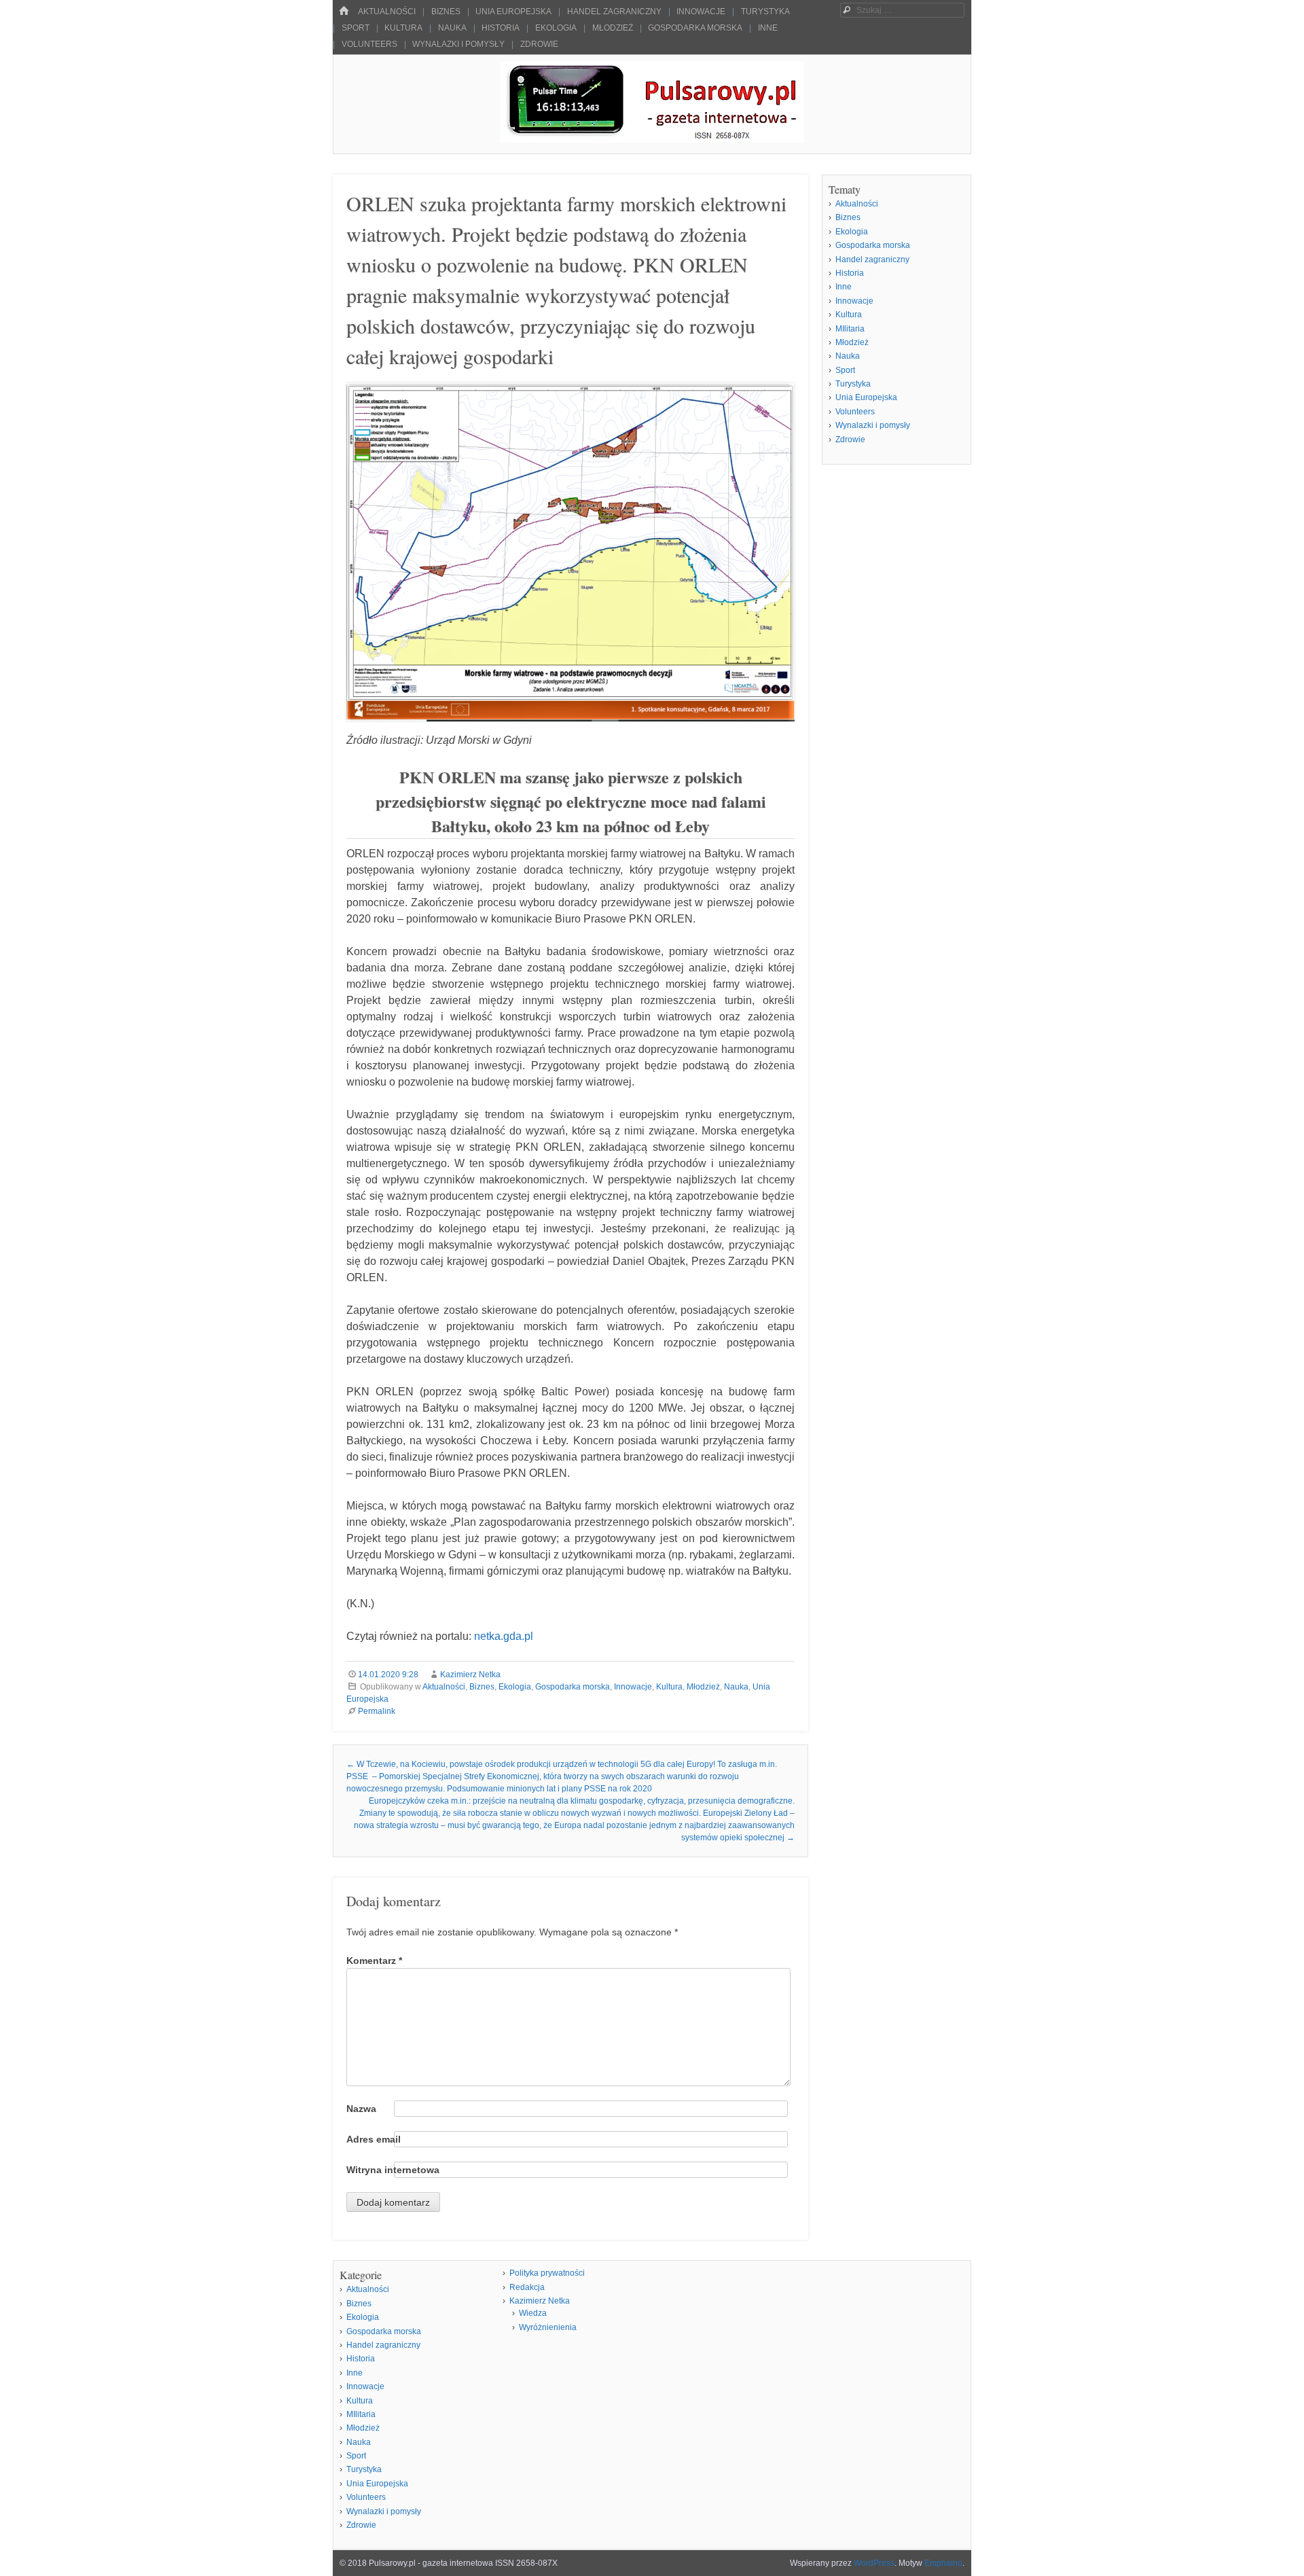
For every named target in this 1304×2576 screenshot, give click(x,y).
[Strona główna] (344, 11)
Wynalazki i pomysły (458, 44)
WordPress (874, 2563)
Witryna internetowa (393, 2170)
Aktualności (387, 12)
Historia (501, 28)
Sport (356, 28)
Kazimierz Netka (470, 1675)
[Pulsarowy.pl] (652, 139)
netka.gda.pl (504, 1636)
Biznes (446, 12)
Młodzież (613, 28)
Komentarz (374, 1961)
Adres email (374, 2139)
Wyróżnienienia (548, 2327)
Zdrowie (539, 44)
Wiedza (533, 2313)
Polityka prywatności (547, 2273)
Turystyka (765, 12)
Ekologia (556, 28)
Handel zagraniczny (614, 12)
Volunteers (369, 44)
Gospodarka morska (695, 28)
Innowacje (701, 12)
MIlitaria (850, 329)
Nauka (452, 28)
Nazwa (361, 2109)
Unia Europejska (513, 12)
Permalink (377, 1711)
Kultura (403, 28)
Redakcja (527, 2287)
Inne (768, 28)
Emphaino (943, 2563)
